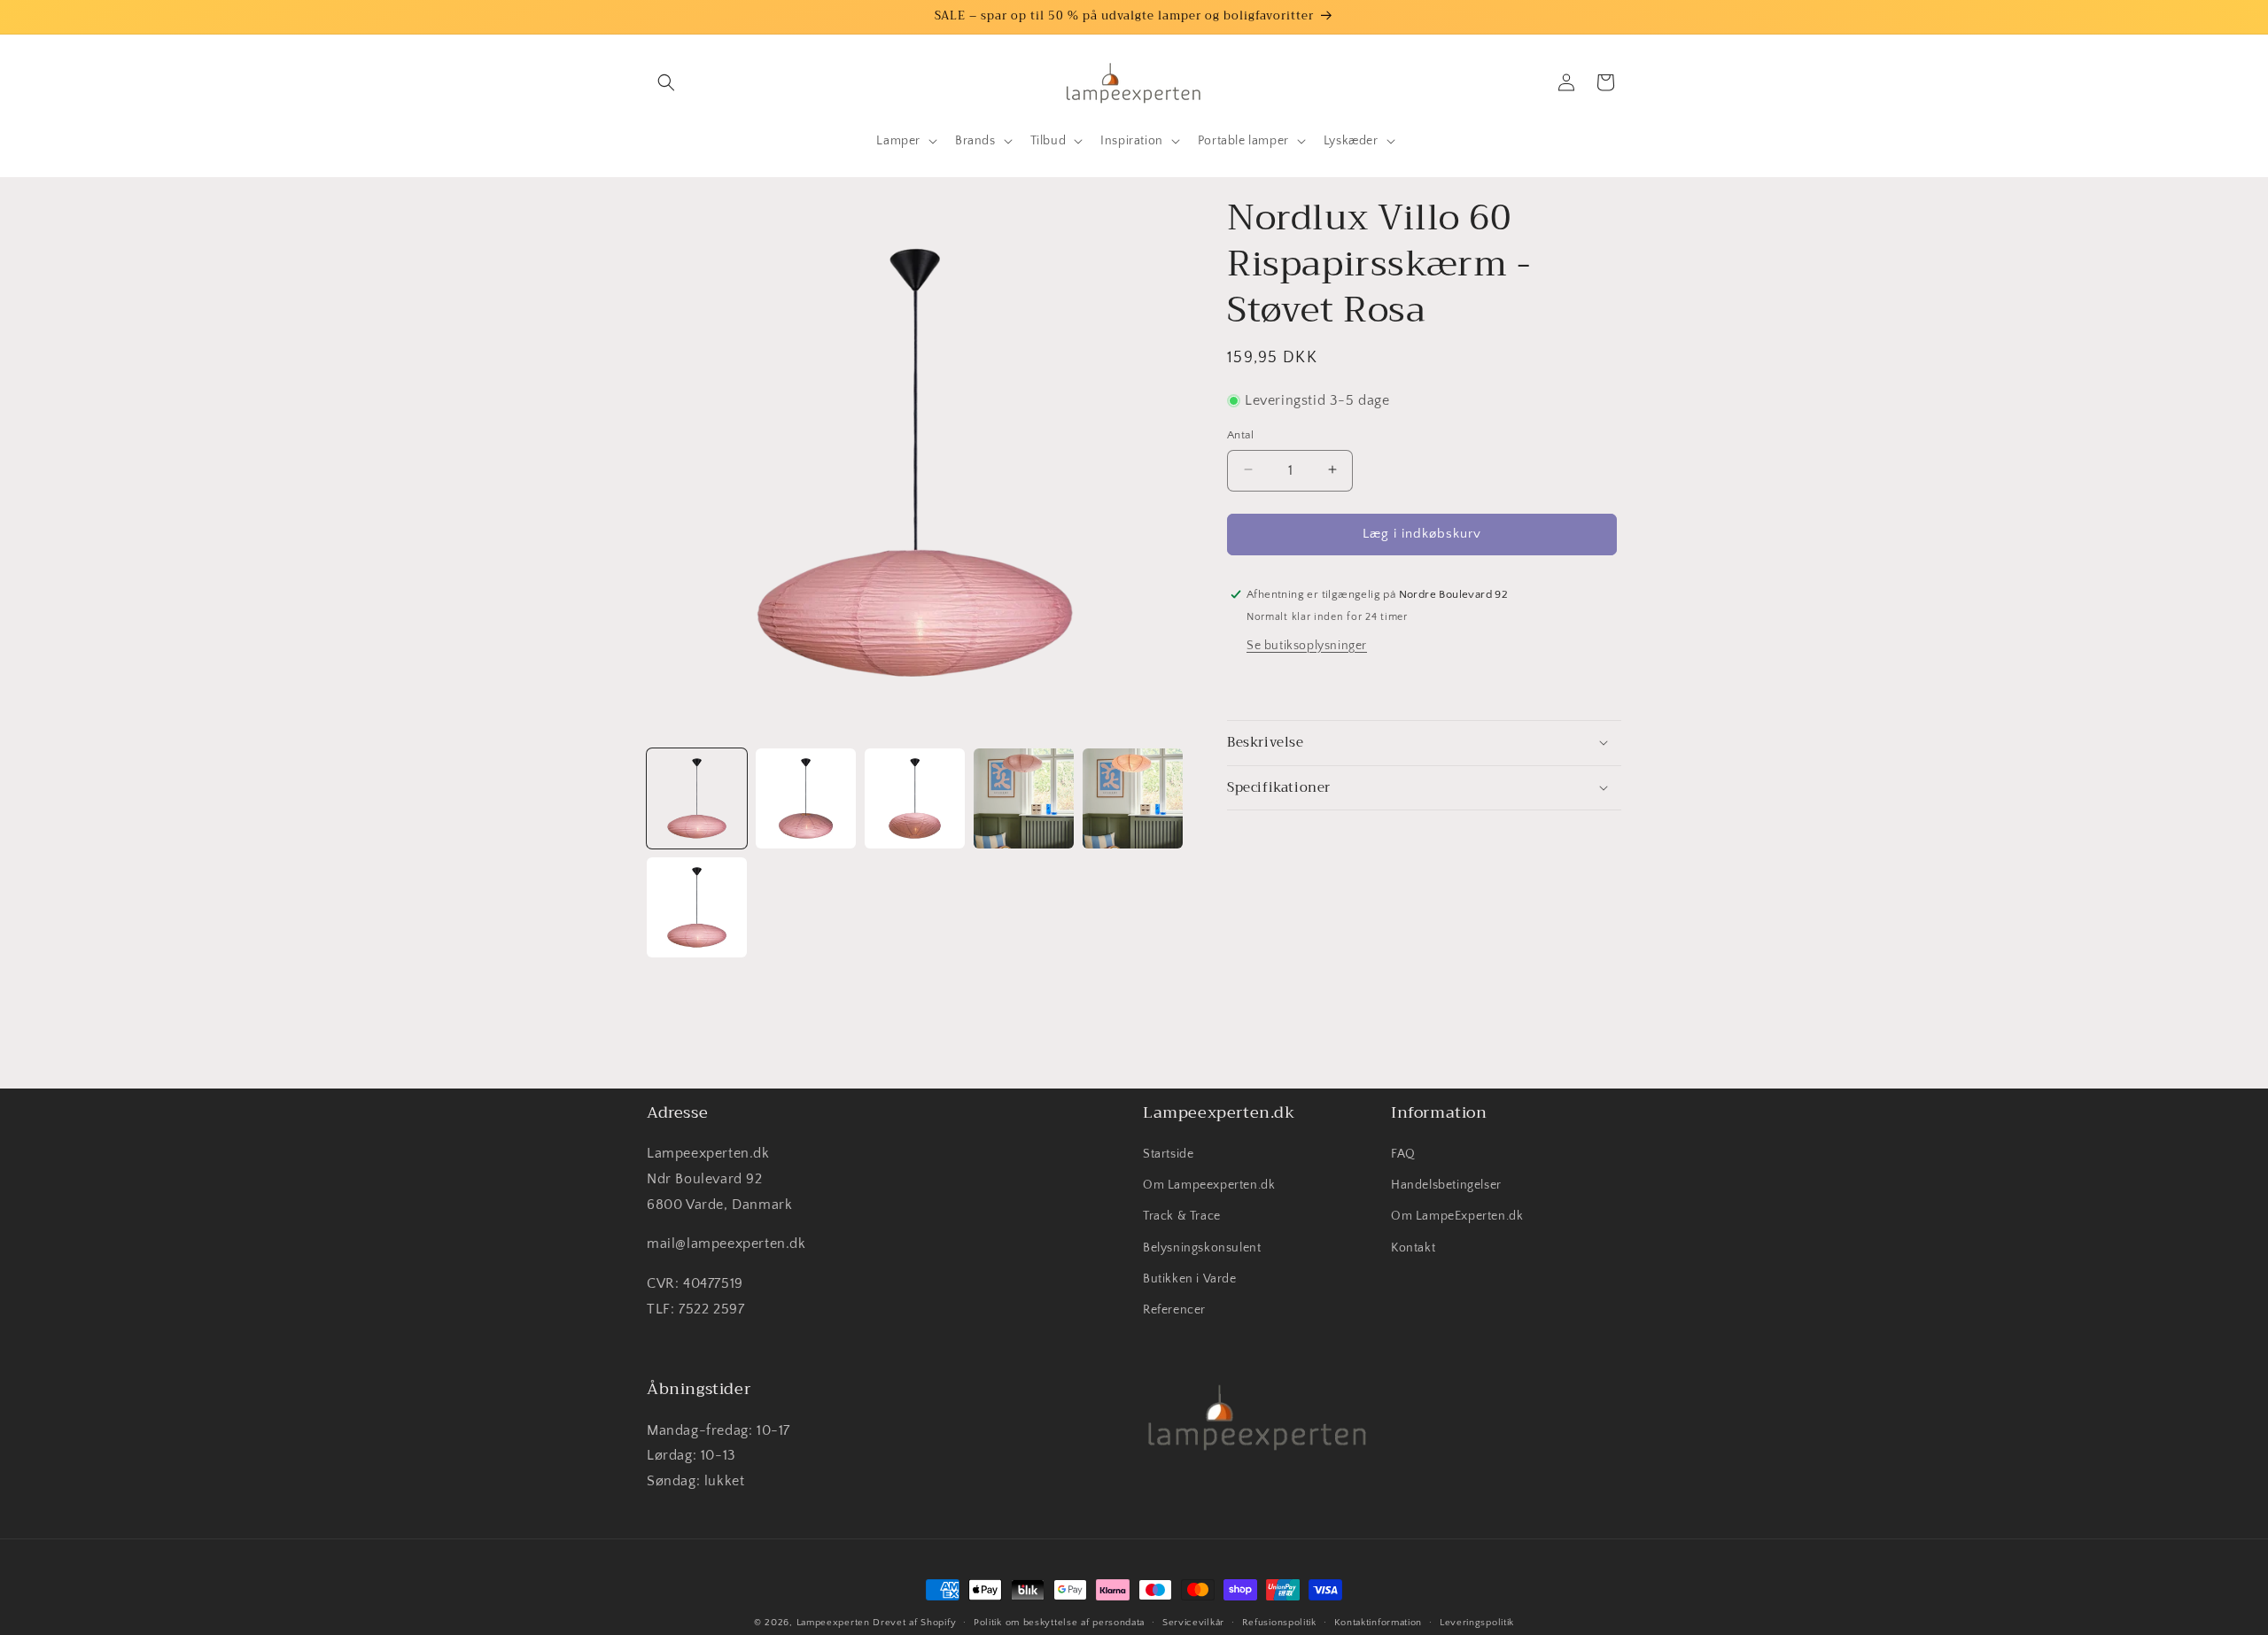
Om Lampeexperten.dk (1209, 1185)
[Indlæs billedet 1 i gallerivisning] (697, 798)
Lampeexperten (833, 1623)
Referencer (1174, 1310)
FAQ (1403, 1154)
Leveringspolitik (1477, 1623)
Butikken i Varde (1190, 1279)
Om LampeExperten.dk (1457, 1216)
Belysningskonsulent (1202, 1248)
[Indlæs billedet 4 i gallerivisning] (1024, 798)
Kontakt (1413, 1248)
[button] (666, 82)
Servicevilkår (1193, 1623)
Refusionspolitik (1279, 1623)
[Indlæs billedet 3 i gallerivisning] (915, 798)
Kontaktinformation (1379, 1623)
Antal (1240, 434)
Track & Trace (1182, 1216)
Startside (1168, 1154)
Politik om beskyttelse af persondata (1059, 1623)
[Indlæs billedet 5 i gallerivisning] (1133, 798)
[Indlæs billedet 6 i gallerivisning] (697, 907)
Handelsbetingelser (1446, 1185)
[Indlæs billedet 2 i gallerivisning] (806, 798)
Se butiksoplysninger (1307, 645)
